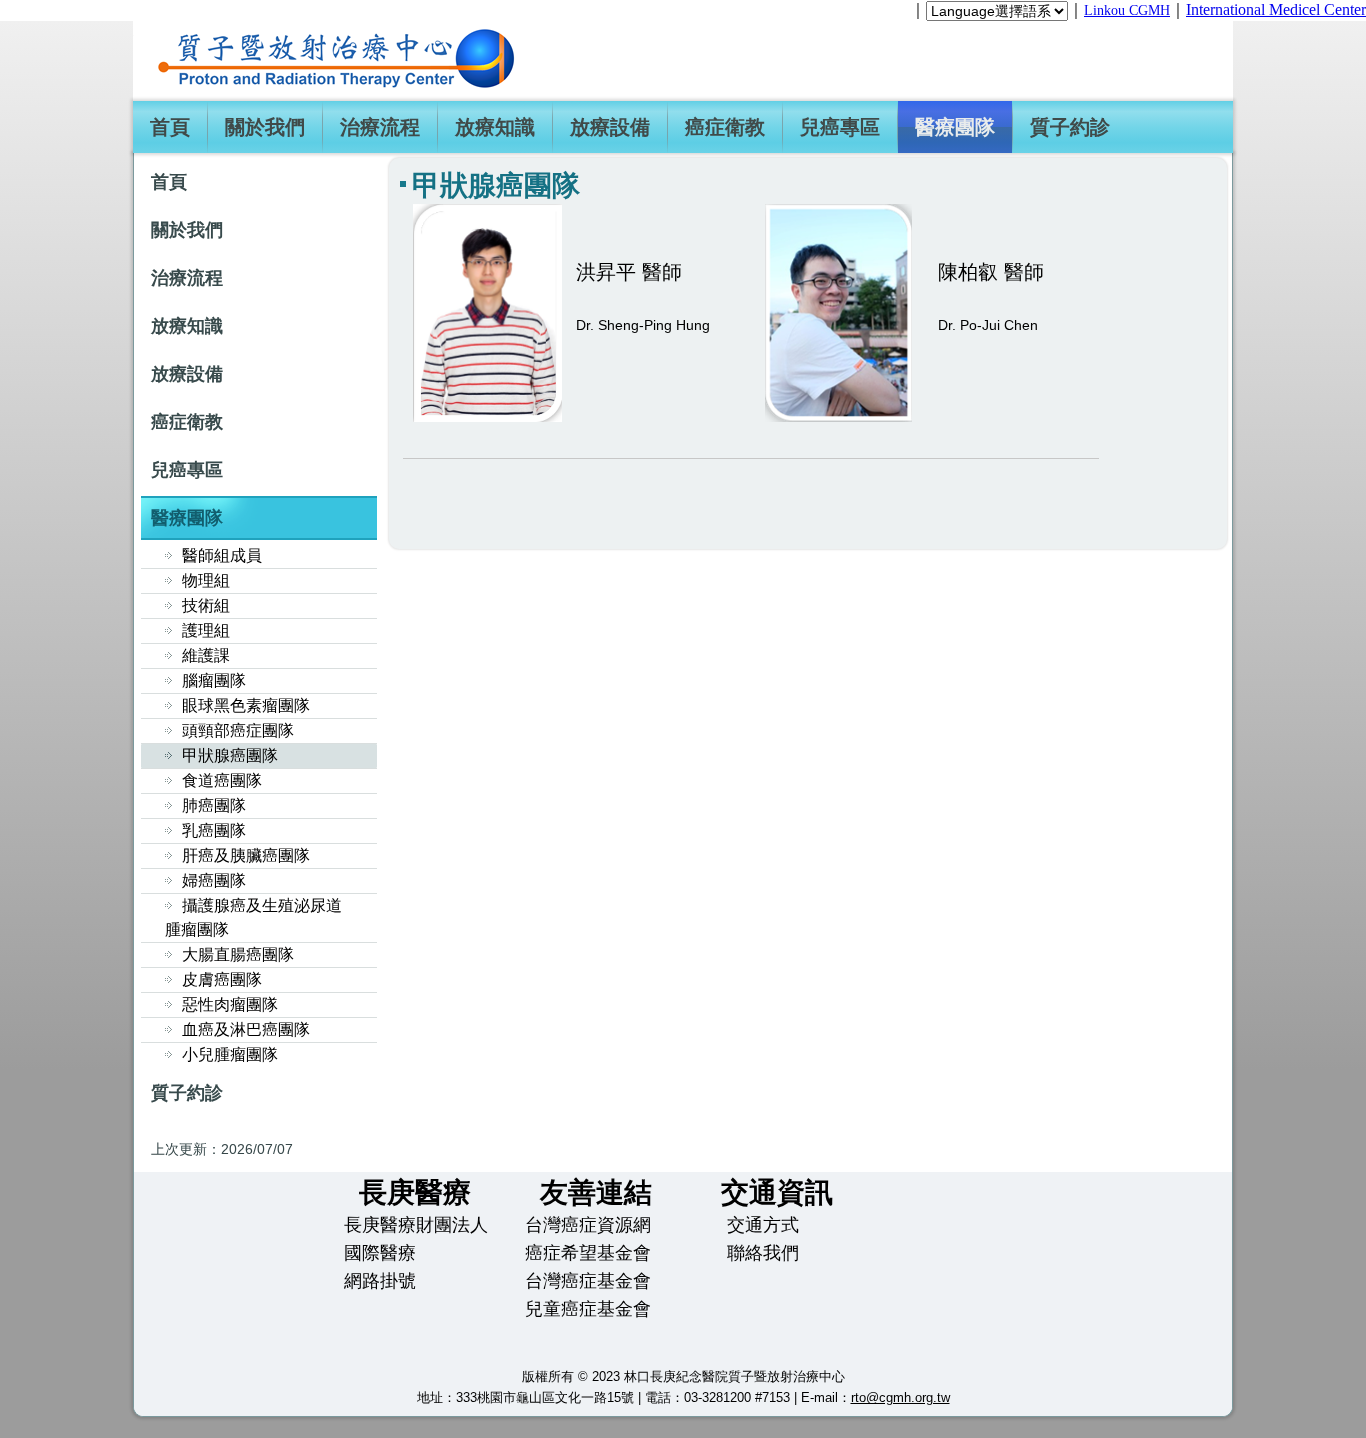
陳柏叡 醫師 (991, 272)
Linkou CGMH (1127, 10)
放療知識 (495, 127)
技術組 (206, 605)
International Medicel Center (1276, 9)
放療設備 (610, 127)
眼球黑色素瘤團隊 (246, 705)
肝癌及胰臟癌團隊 (246, 855)
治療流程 (380, 127)
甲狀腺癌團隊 (230, 755)
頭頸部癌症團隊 (238, 730)
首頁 (170, 127)
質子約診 (1070, 127)
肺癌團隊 (214, 805)
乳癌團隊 (214, 830)
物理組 (206, 580)
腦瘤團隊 (214, 680)
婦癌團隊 (214, 880)
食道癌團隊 (222, 780)
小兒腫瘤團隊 (230, 1054)
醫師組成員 (222, 555)
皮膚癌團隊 (222, 979)
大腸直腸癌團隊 (238, 954)
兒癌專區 (840, 127)
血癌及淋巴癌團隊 (246, 1029)
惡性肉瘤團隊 (230, 1004)
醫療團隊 (955, 127)
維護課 (206, 655)
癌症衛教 (725, 127)
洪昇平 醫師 (629, 272)
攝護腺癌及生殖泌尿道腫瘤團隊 (253, 917)
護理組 (206, 630)
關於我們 (265, 127)
